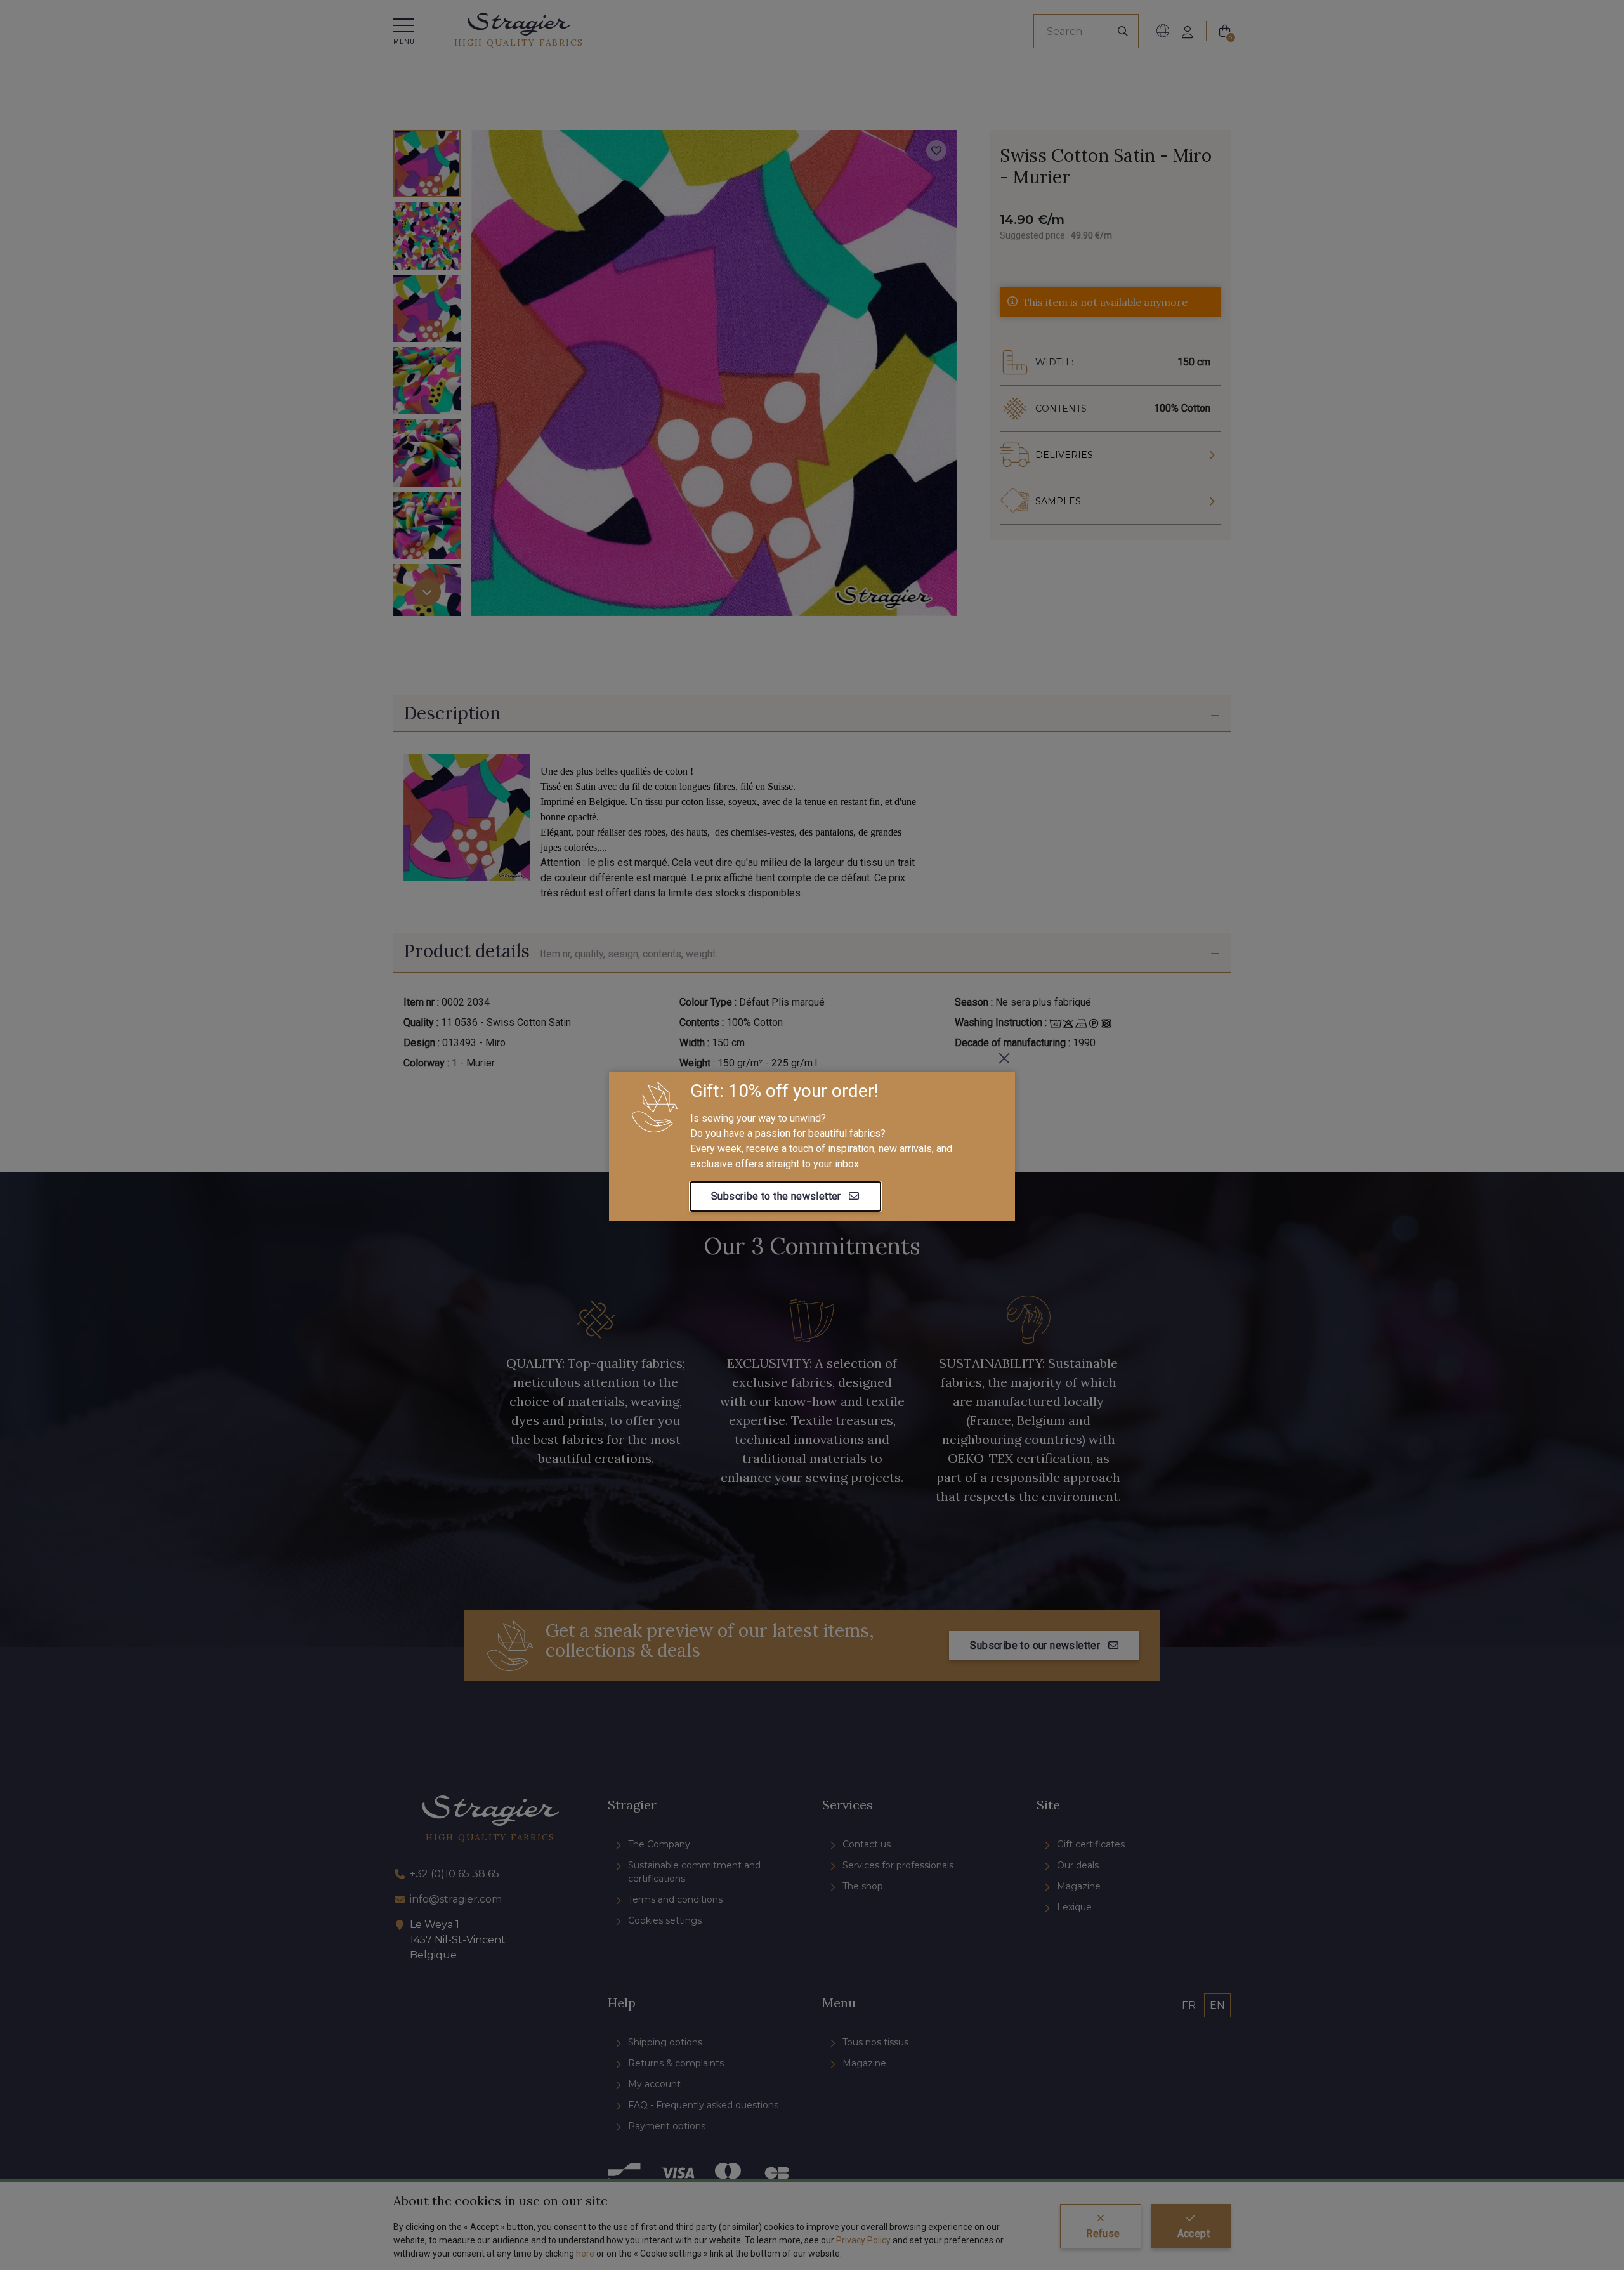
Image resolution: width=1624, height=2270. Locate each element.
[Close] (1004, 1058)
